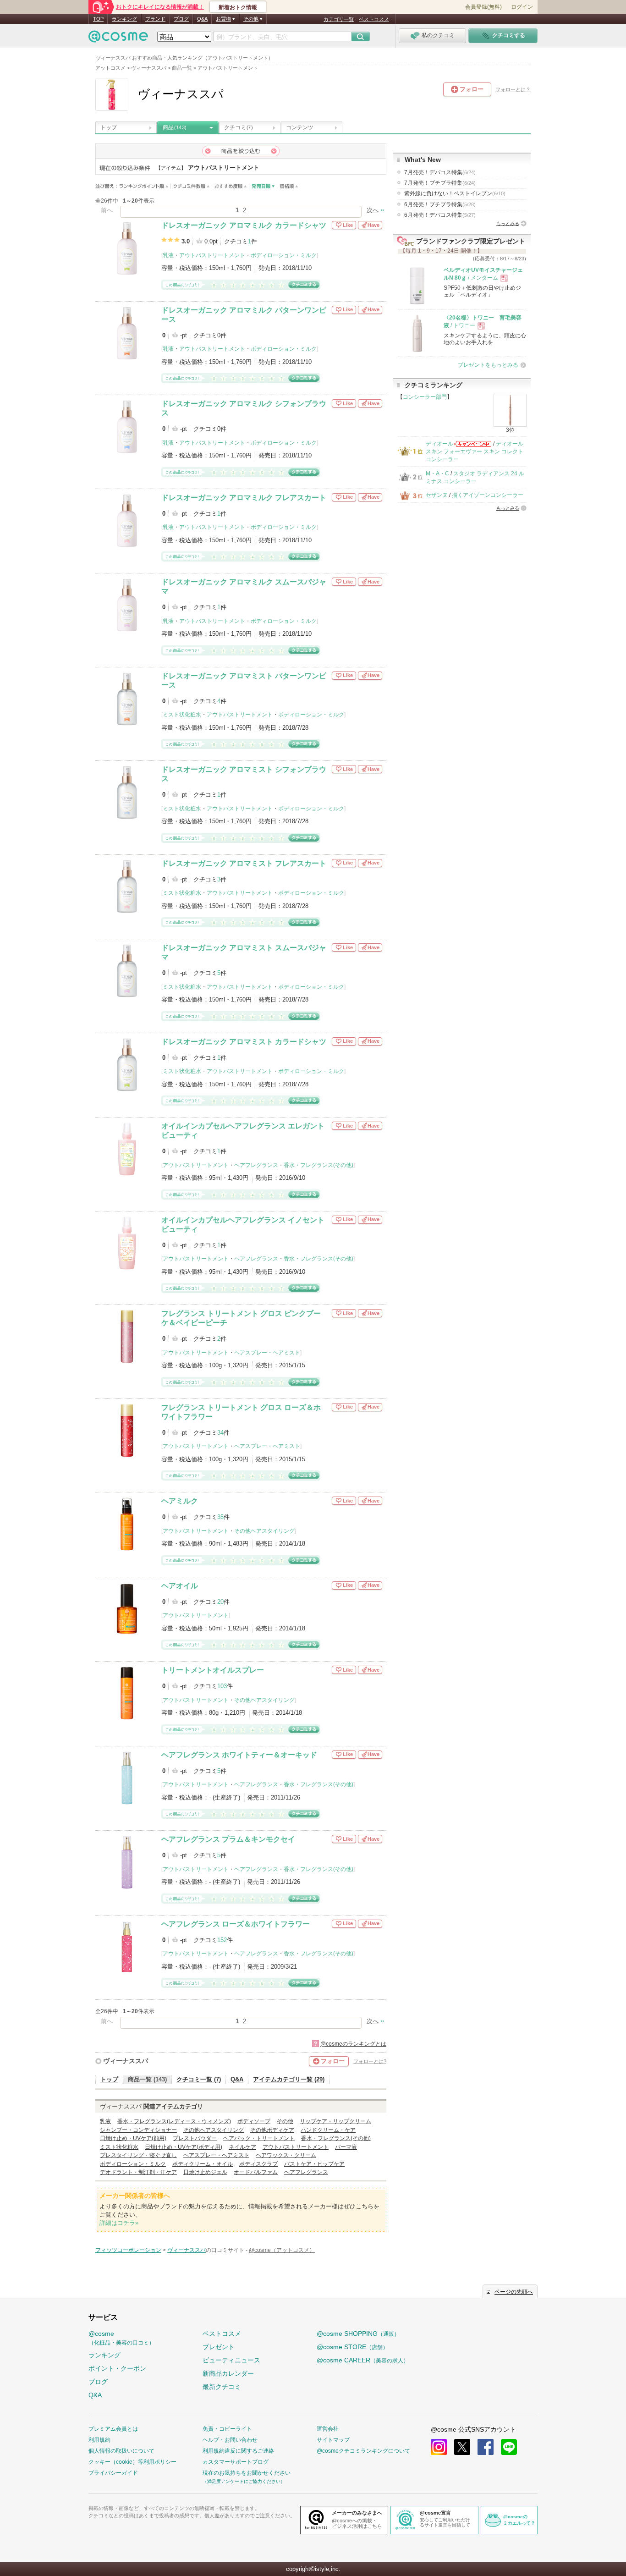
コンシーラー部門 (425, 397)
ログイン (522, 7)
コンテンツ (300, 127)
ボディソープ (254, 2121)
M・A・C (437, 473)
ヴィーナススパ (126, 2061)
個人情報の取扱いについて (121, 2451)
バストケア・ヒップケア (314, 2164)
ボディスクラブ (258, 2164)
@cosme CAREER (363, 2360)
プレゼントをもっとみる (488, 365)
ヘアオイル (180, 1586)
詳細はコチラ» (119, 2223)
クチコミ (238, 127)
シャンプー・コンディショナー (138, 2130)
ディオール (439, 444)
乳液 (168, 255)
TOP (98, 19)
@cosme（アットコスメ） (282, 2250)
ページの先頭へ (514, 2292)
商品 (175, 127)
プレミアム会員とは (113, 2429)
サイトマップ (333, 2440)
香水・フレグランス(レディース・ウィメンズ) (174, 2121)
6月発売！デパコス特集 (440, 215)
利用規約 (99, 2440)
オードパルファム (256, 2172)
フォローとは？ (513, 89)
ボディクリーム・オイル (203, 2164)
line (509, 2447)
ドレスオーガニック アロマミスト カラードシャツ (244, 1042)
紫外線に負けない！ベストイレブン (455, 193)
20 (220, 1602)
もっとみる (508, 223)
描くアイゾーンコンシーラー (488, 495)
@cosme (121, 2338)
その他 (285, 2121)
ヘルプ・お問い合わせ (230, 2440)
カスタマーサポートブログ (236, 2462)
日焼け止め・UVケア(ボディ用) (184, 2147)
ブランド (155, 19)
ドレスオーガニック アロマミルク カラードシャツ (244, 225)
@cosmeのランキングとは (353, 2044)
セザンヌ (437, 495)
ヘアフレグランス (256, 1165)
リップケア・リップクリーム (335, 2121)
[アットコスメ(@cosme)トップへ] (118, 39)
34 (220, 1433)
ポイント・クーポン (117, 2368)
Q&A (202, 19)
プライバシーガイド (113, 2473)
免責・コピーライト (227, 2429)
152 (222, 1940)
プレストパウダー (195, 2138)
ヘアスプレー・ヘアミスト (267, 1353)
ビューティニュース (231, 2360)
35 (220, 1517)
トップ (109, 127)
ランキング (124, 19)
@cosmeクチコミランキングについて (363, 2451)
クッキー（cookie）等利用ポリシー (132, 2462)
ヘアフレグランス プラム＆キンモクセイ (228, 1839)
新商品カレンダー (228, 2373)
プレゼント (219, 2347)
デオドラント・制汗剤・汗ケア (138, 2172)
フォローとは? (370, 2061)
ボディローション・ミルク (284, 255)
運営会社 (328, 2429)
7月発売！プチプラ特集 (440, 183)
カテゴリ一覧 (339, 19)
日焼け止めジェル (205, 2172)
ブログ (181, 19)
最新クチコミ (222, 2387)
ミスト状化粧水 (182, 715)
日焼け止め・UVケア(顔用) (133, 2138)
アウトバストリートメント (212, 255)
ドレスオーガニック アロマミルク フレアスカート (244, 498)
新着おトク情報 (238, 7)
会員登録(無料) (483, 7)
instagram (439, 2447)
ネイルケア (242, 2147)
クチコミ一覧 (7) (199, 2079)
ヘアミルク (180, 1501)
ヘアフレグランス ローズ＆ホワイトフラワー (236, 1924)
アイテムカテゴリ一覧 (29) (289, 2079)
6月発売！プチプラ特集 (440, 204)
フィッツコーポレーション (128, 2250)
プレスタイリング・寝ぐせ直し (138, 2155)
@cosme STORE (352, 2347)
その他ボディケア (272, 2130)
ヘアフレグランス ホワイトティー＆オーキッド (239, 1755)
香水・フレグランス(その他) (318, 1165)
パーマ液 (346, 2147)
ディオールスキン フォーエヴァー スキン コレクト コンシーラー (475, 452)
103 (222, 1686)
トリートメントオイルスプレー (213, 1670)
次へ (373, 210)
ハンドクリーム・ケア (328, 2130)
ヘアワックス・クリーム (286, 2155)
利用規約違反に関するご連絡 (238, 2451)
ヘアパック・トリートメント (259, 2138)
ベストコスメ (374, 19)
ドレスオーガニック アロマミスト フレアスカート (244, 863)
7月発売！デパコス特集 (440, 172)
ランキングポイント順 (145, 186)
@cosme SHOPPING (358, 2334)
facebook (486, 2447)
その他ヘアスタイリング (264, 1531)
